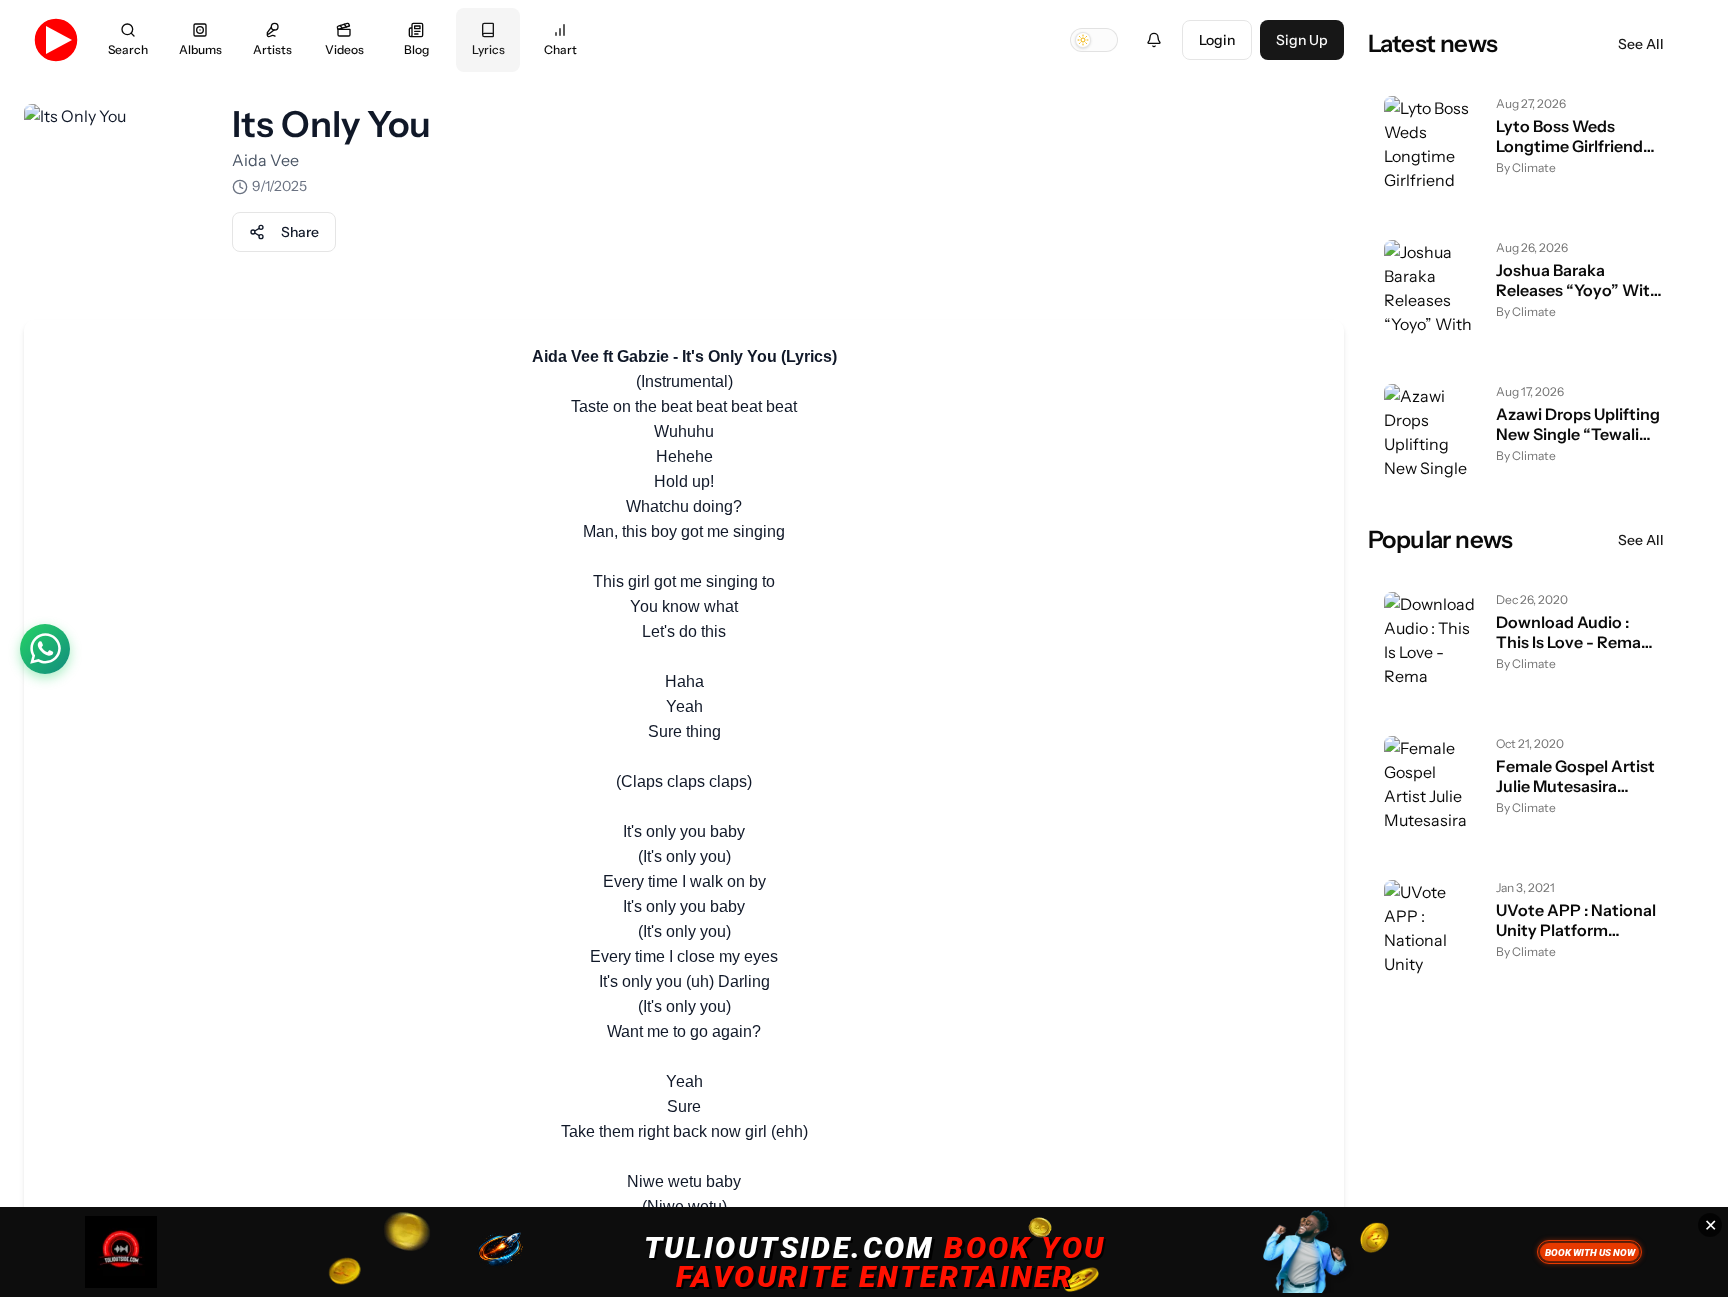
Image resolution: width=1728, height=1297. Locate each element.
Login (1217, 40)
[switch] (1094, 40)
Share (300, 232)
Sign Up (1302, 40)
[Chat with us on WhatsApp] (45, 649)
